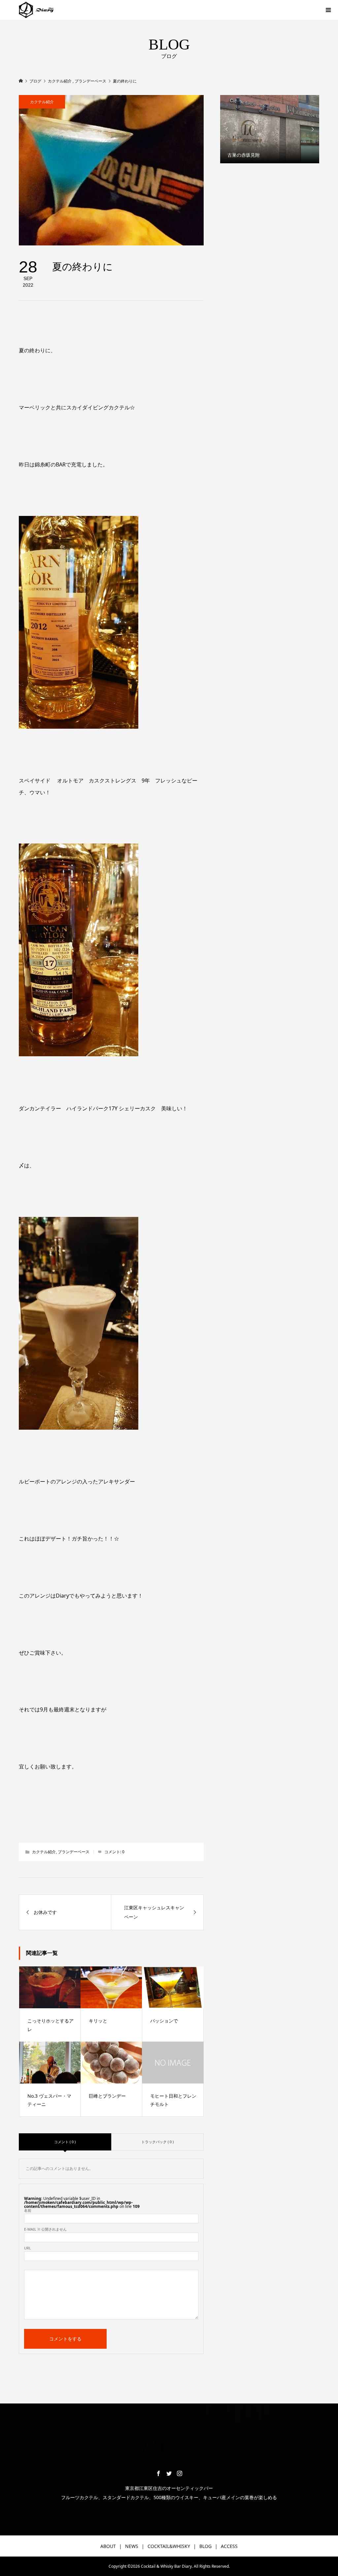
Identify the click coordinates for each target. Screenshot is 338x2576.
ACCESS (229, 2546)
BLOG (205, 2546)
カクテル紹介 (42, 102)
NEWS (132, 2546)
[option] (270, 129)
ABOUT (108, 2546)
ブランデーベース (74, 1852)
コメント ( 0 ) (65, 2142)
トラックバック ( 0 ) (157, 2142)
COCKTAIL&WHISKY (169, 2546)
